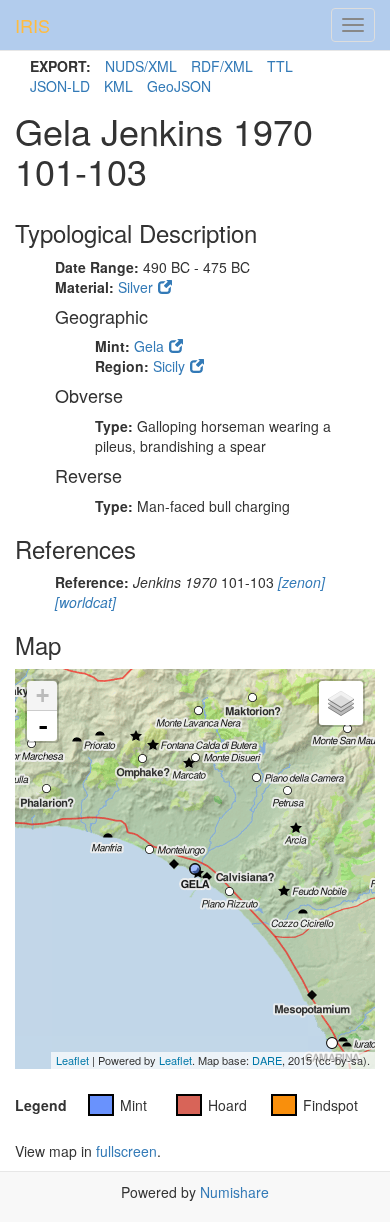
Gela (149, 346)
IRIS (32, 25)
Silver (135, 287)
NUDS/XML (141, 66)
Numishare (234, 1192)
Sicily (169, 366)
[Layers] (341, 703)
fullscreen (126, 1151)
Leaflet (72, 1060)
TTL (280, 66)
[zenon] (299, 582)
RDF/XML (222, 66)
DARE (267, 1060)
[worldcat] (85, 602)
